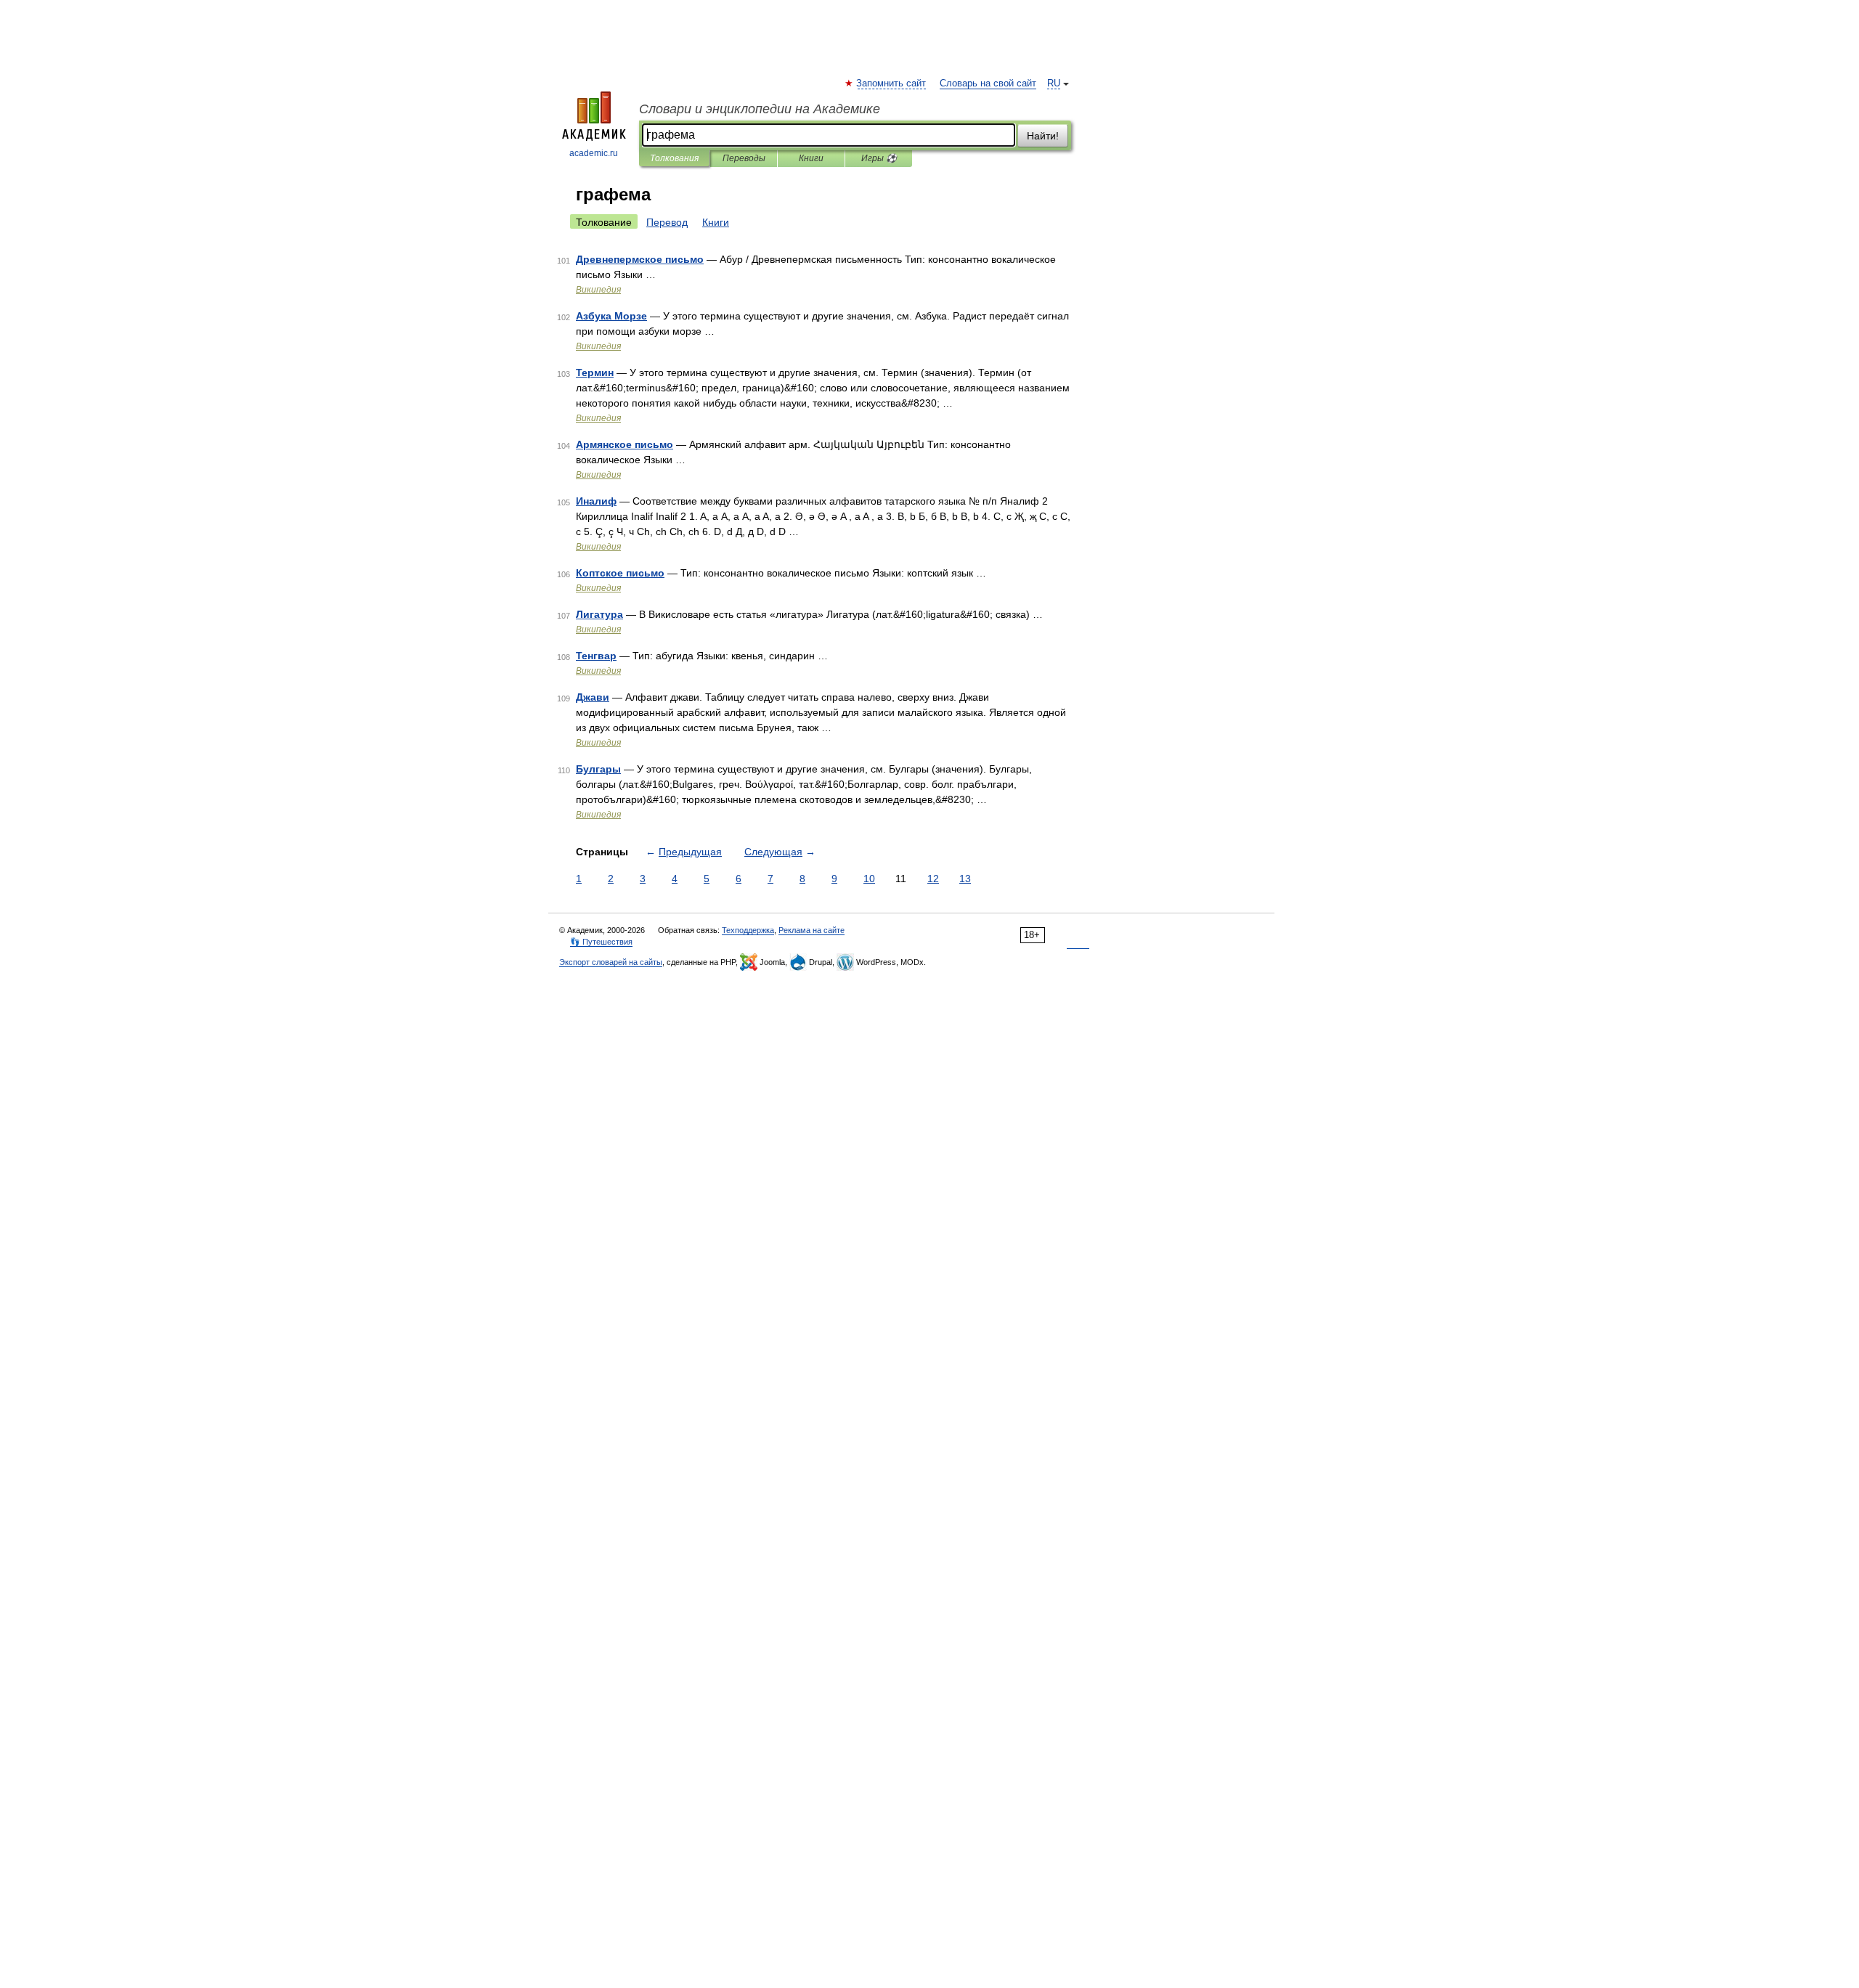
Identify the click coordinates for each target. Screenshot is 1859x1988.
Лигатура (599, 614)
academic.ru (594, 153)
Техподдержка (748, 930)
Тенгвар (596, 656)
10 (869, 879)
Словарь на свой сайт (988, 83)
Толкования (674, 158)
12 (933, 879)
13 (965, 879)
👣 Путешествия (601, 942)
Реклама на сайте (811, 930)
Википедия (598, 290)
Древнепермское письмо (640, 259)
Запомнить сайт (892, 83)
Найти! (1043, 136)
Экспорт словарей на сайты (611, 962)
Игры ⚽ (879, 158)
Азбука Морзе (611, 316)
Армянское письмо (625, 444)
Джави (593, 697)
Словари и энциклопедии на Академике (760, 109)
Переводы (744, 158)
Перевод (667, 222)
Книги (811, 158)
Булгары (598, 769)
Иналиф (596, 501)
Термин (595, 372)
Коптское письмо (620, 573)
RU (1054, 83)
